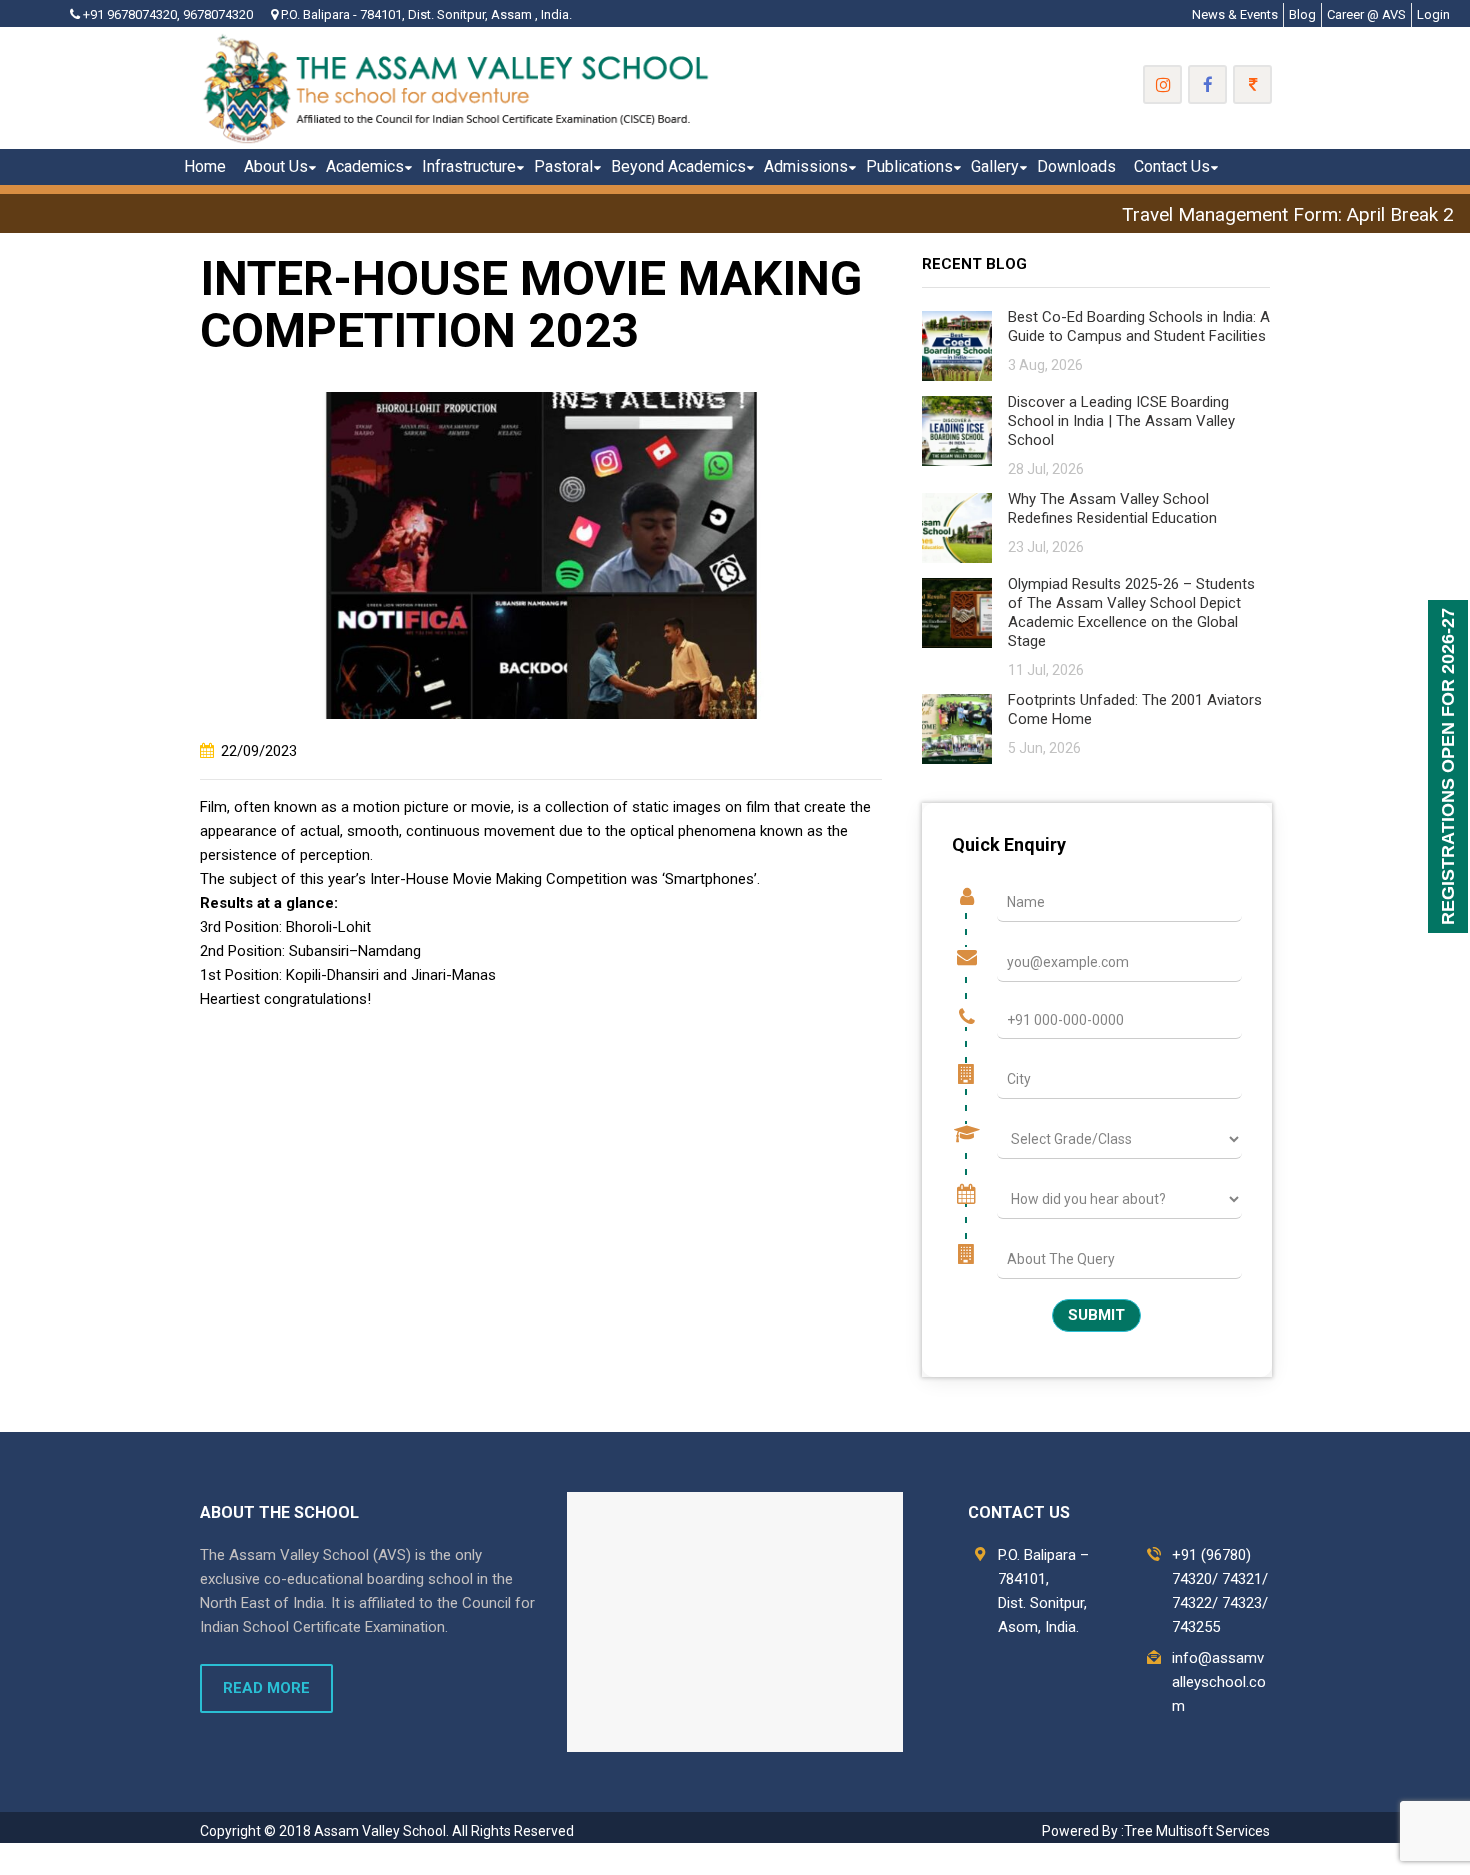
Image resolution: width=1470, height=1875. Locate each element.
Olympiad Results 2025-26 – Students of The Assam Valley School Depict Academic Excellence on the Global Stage (1131, 612)
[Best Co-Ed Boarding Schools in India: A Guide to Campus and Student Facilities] (957, 344)
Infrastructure (469, 166)
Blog (1302, 14)
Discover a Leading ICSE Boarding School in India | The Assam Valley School (1121, 421)
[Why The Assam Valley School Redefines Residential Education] (957, 526)
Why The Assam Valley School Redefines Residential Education (1112, 508)
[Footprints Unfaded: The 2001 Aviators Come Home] (957, 727)
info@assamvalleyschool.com (1219, 1682)
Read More (266, 1688)
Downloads (1076, 166)
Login (1433, 14)
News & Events (1235, 14)
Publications (909, 166)
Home (205, 166)
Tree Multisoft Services (1197, 1831)
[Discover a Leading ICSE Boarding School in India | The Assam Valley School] (957, 429)
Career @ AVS (1366, 14)
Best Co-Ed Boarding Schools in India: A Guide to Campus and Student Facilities (1139, 326)
